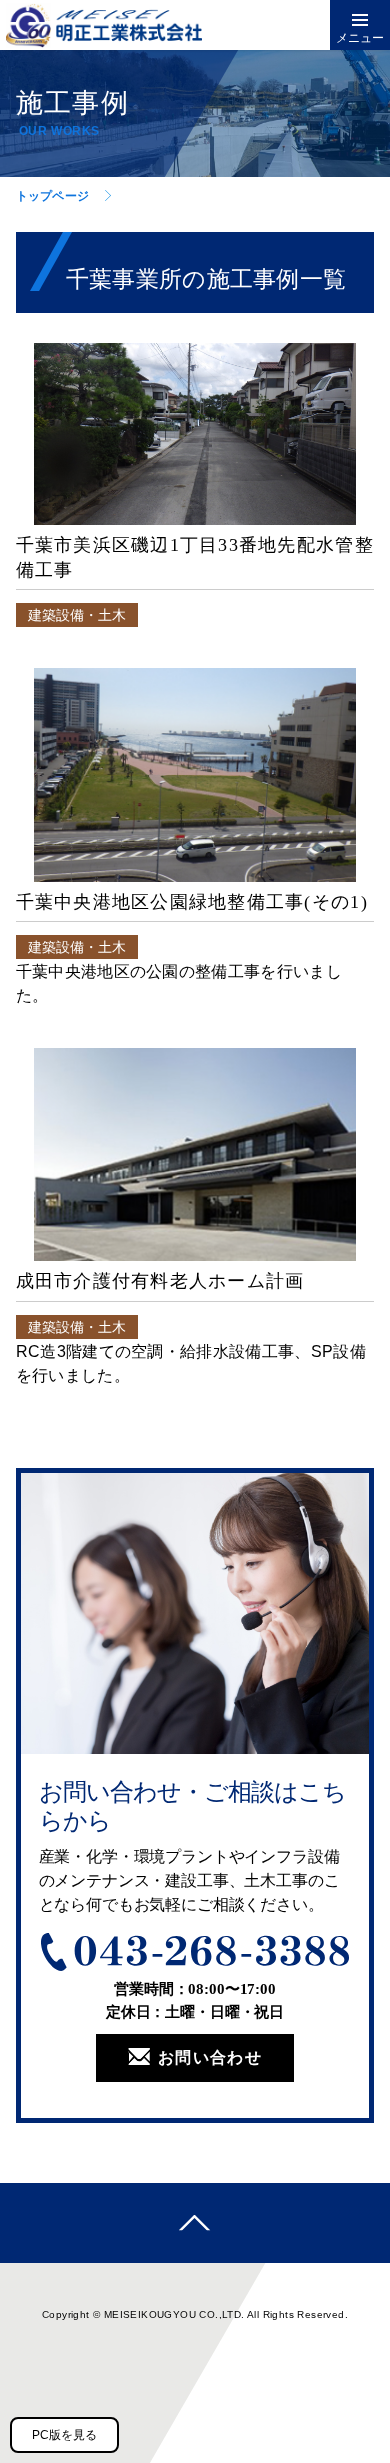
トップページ (52, 196)
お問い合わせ (210, 2057)
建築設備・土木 (77, 615)
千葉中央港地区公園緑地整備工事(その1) (192, 902)
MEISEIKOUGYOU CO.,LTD (172, 2314)
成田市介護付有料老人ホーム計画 (160, 1281)
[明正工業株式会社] (121, 25)
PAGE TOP (195, 2223)
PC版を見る (64, 2435)
